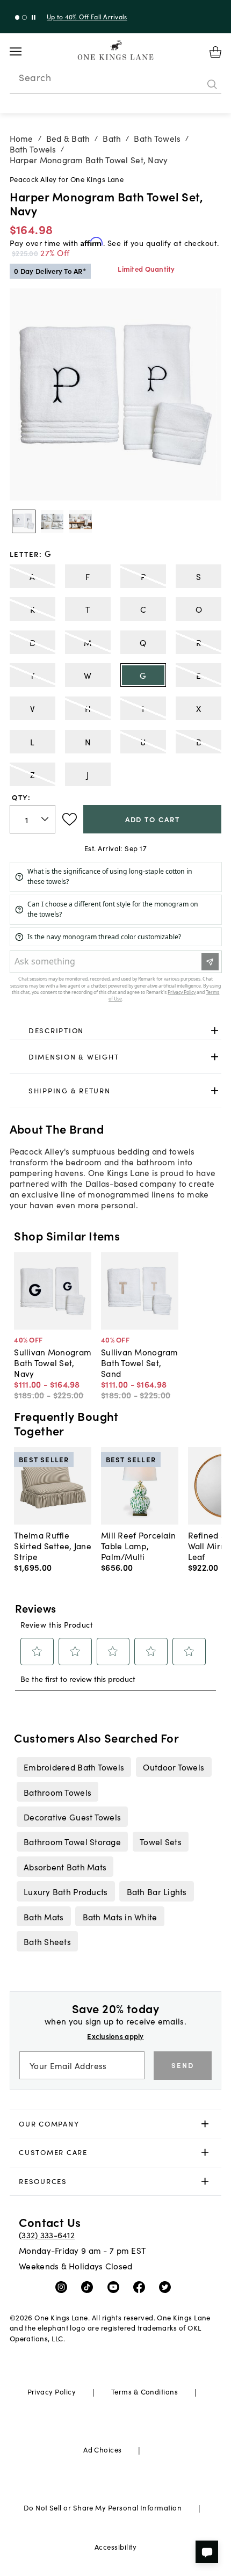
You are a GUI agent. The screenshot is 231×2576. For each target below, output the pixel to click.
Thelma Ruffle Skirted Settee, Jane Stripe (53, 1545)
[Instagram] (64, 2287)
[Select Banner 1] (24, 17)
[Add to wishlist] (70, 819)
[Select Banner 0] (17, 17)
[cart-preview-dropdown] (215, 52)
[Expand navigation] (24, 52)
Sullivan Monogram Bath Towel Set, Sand (140, 1362)
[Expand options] (215, 1030)
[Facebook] (142, 2287)
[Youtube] (116, 2287)
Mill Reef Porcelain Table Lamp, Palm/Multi (138, 1545)
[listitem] (74, 1767)
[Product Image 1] (52, 521)
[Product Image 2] (81, 521)
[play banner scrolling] (34, 17)
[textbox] (33, 819)
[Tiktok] (89, 2287)
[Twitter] (167, 2287)
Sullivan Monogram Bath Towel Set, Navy (53, 1362)
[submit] (212, 84)
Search (35, 77)
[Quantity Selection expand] (46, 819)
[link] (116, 1031)
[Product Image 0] (24, 521)
